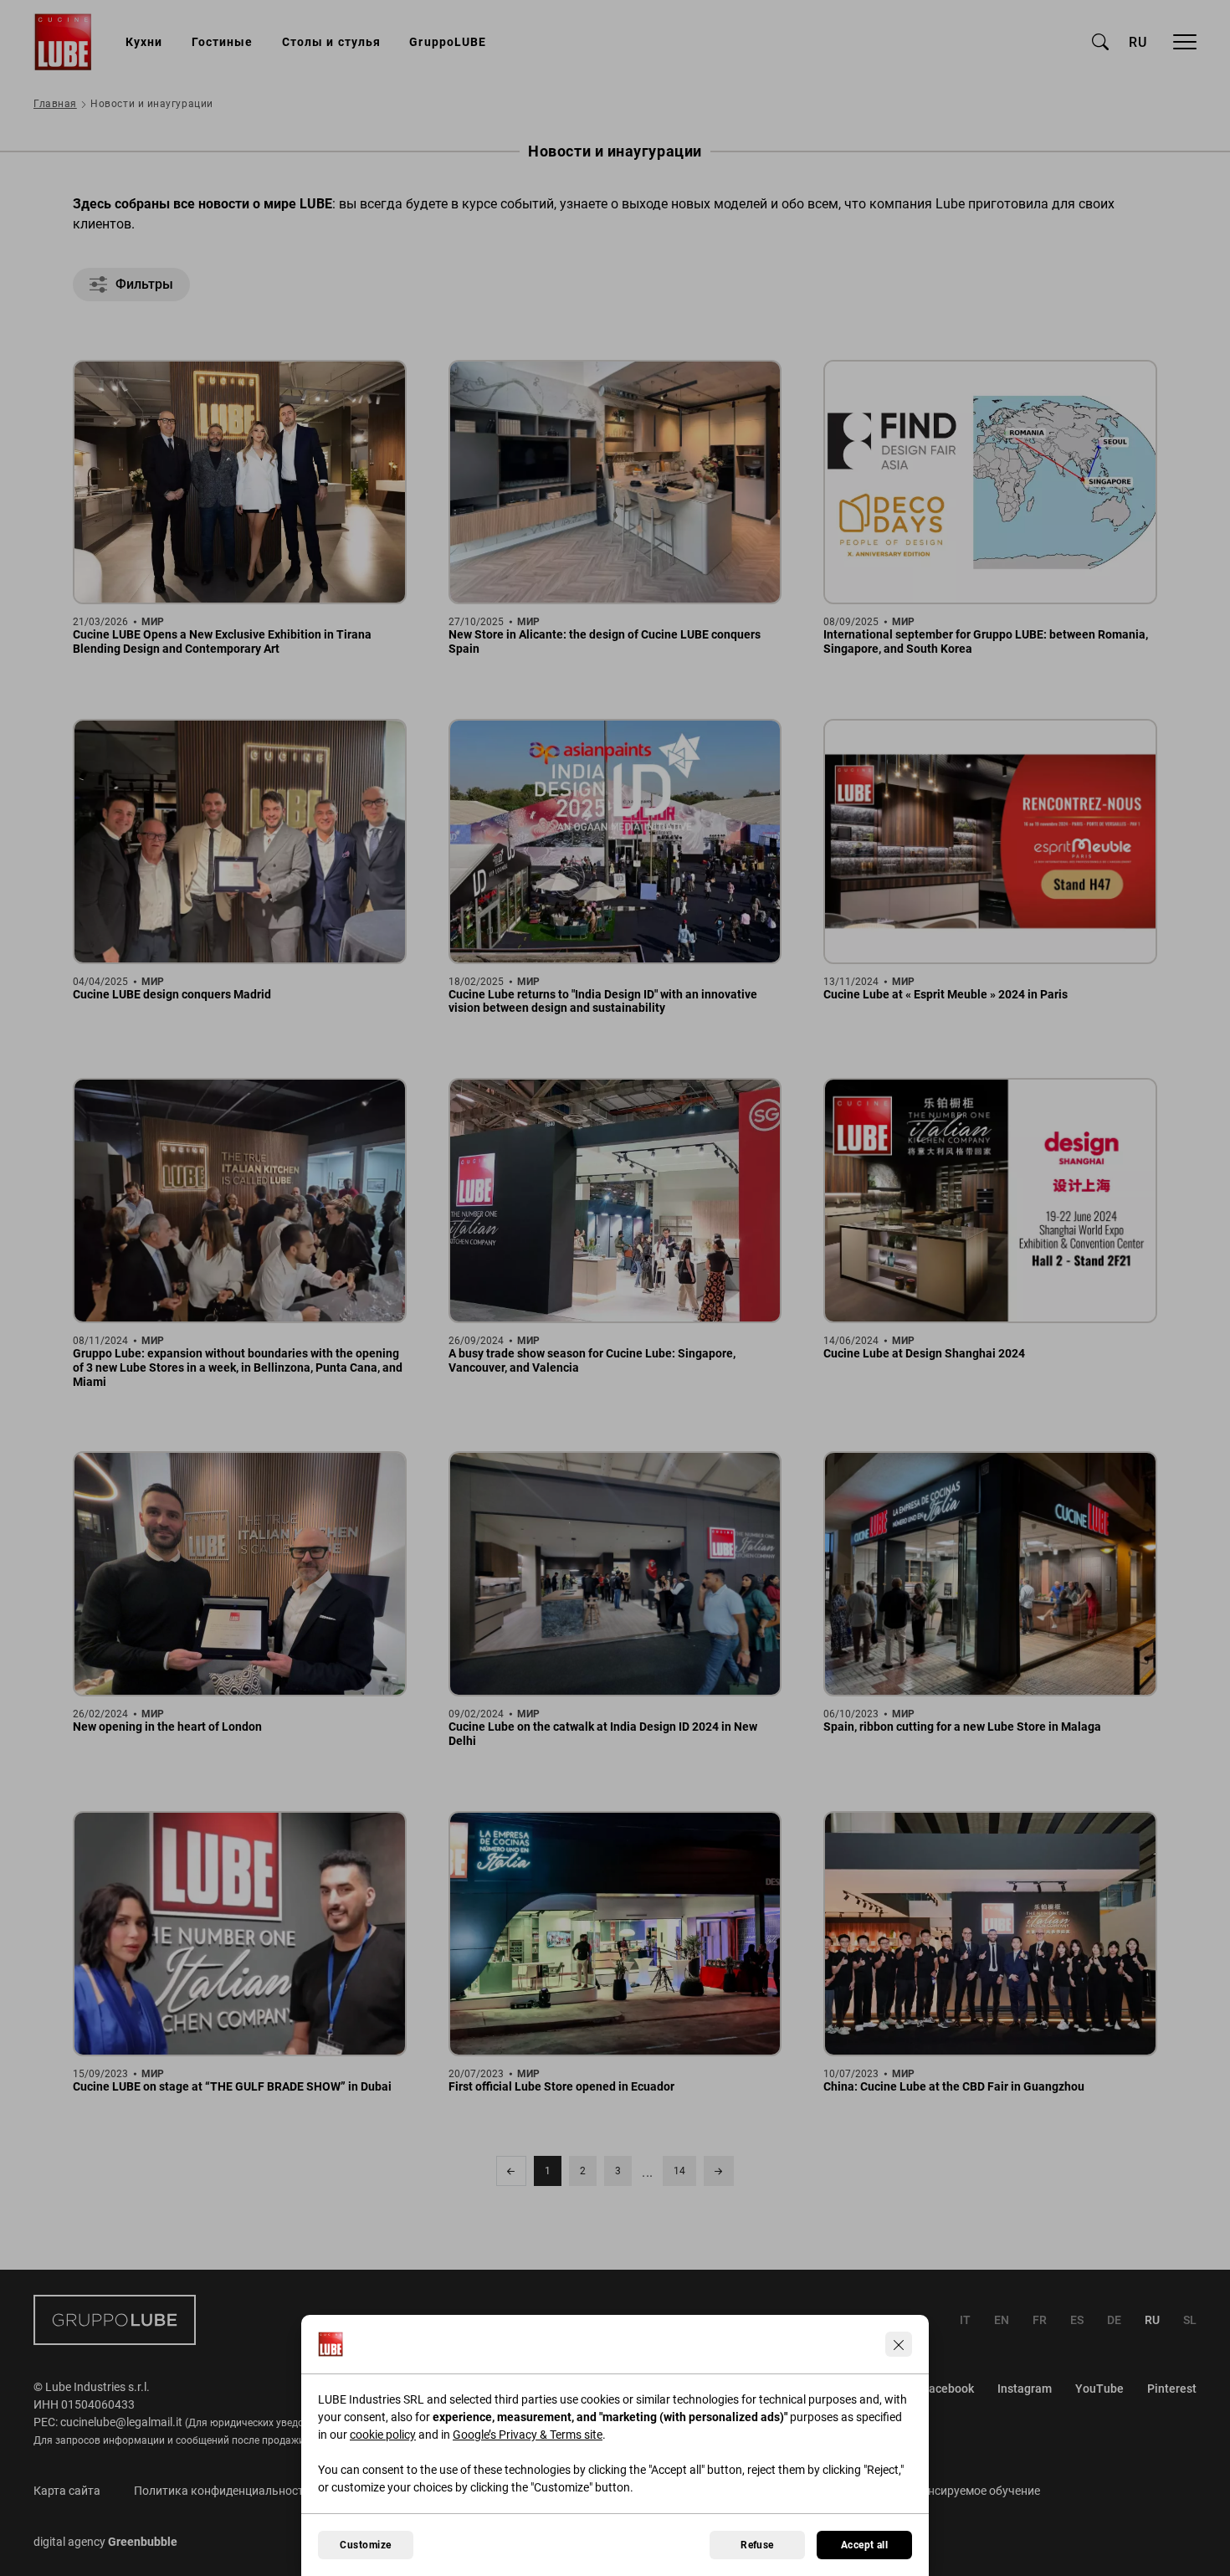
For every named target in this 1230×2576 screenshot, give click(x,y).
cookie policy (383, 2435)
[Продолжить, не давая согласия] (899, 2344)
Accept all (865, 2545)
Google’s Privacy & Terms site (528, 2435)
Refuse (757, 2545)
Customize (365, 2545)
